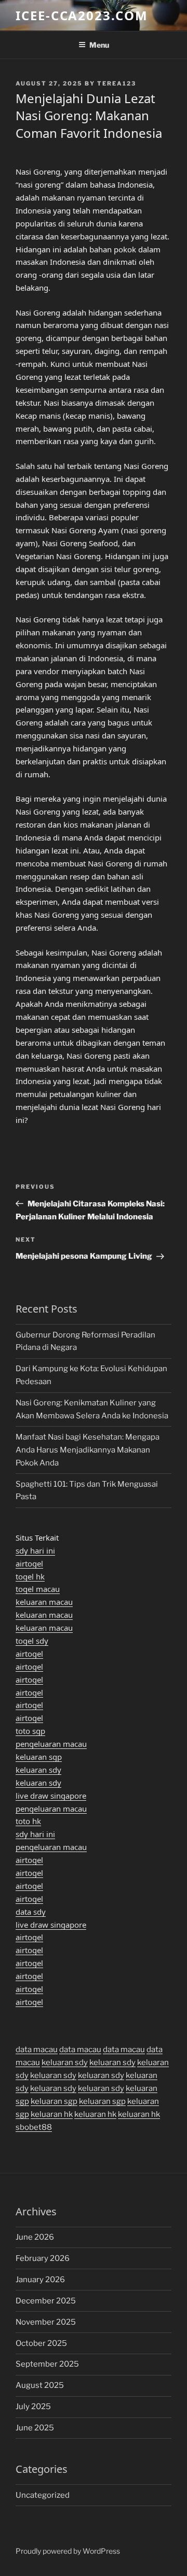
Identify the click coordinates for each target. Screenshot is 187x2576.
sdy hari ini (35, 1550)
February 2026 (43, 2258)
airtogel (29, 1563)
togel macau (38, 1589)
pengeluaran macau (51, 1744)
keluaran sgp (39, 1757)
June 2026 (35, 2237)
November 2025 (46, 2322)
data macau (37, 2050)
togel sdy (32, 1641)
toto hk (28, 1821)
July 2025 (33, 2407)
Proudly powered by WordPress (68, 2551)
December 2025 (46, 2301)
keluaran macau (44, 1602)
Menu (99, 45)
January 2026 (40, 2280)
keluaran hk (52, 2114)
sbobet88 (34, 2127)
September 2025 (47, 2364)
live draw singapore (51, 1796)
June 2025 (35, 2428)
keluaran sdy (38, 1770)
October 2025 (41, 2343)
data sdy (31, 1912)
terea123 (117, 83)
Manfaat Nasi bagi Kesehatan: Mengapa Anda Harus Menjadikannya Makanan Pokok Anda (88, 1450)
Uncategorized (43, 2495)
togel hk (30, 1576)
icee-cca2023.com (82, 15)
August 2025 (40, 2385)
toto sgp (30, 1731)
